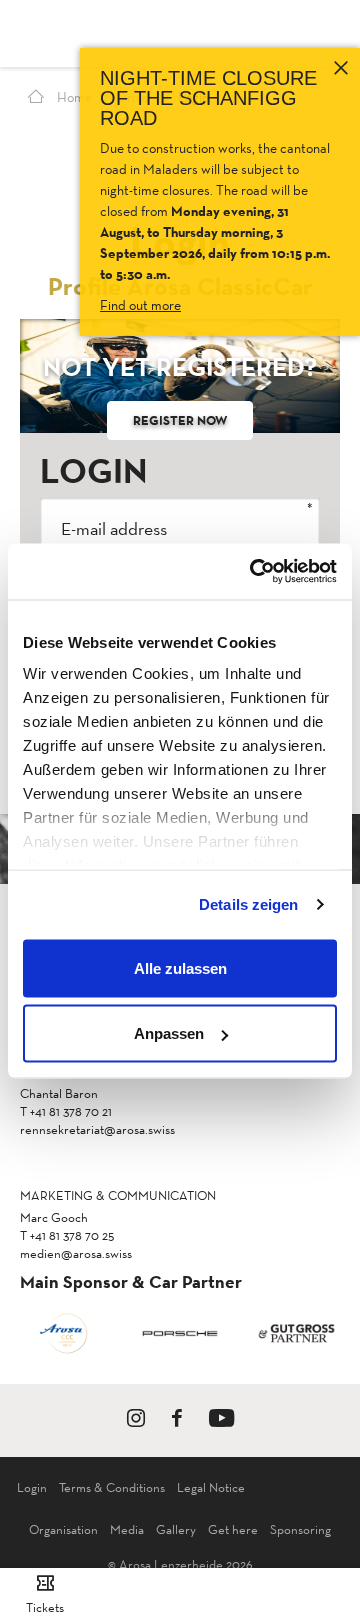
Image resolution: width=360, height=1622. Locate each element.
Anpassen (169, 1033)
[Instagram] (136, 1422)
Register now (180, 420)
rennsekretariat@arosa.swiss (97, 1129)
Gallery (176, 1529)
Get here (233, 1529)
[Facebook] (177, 1422)
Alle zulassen (180, 967)
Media (127, 1529)
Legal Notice (211, 1487)
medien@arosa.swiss (76, 1253)
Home (73, 97)
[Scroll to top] (326, 1532)
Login (32, 1487)
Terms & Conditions (112, 1487)
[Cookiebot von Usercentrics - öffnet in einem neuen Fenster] (254, 572)
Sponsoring (300, 1529)
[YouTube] (221, 1422)
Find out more (140, 305)
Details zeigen (248, 904)
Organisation (63, 1529)
